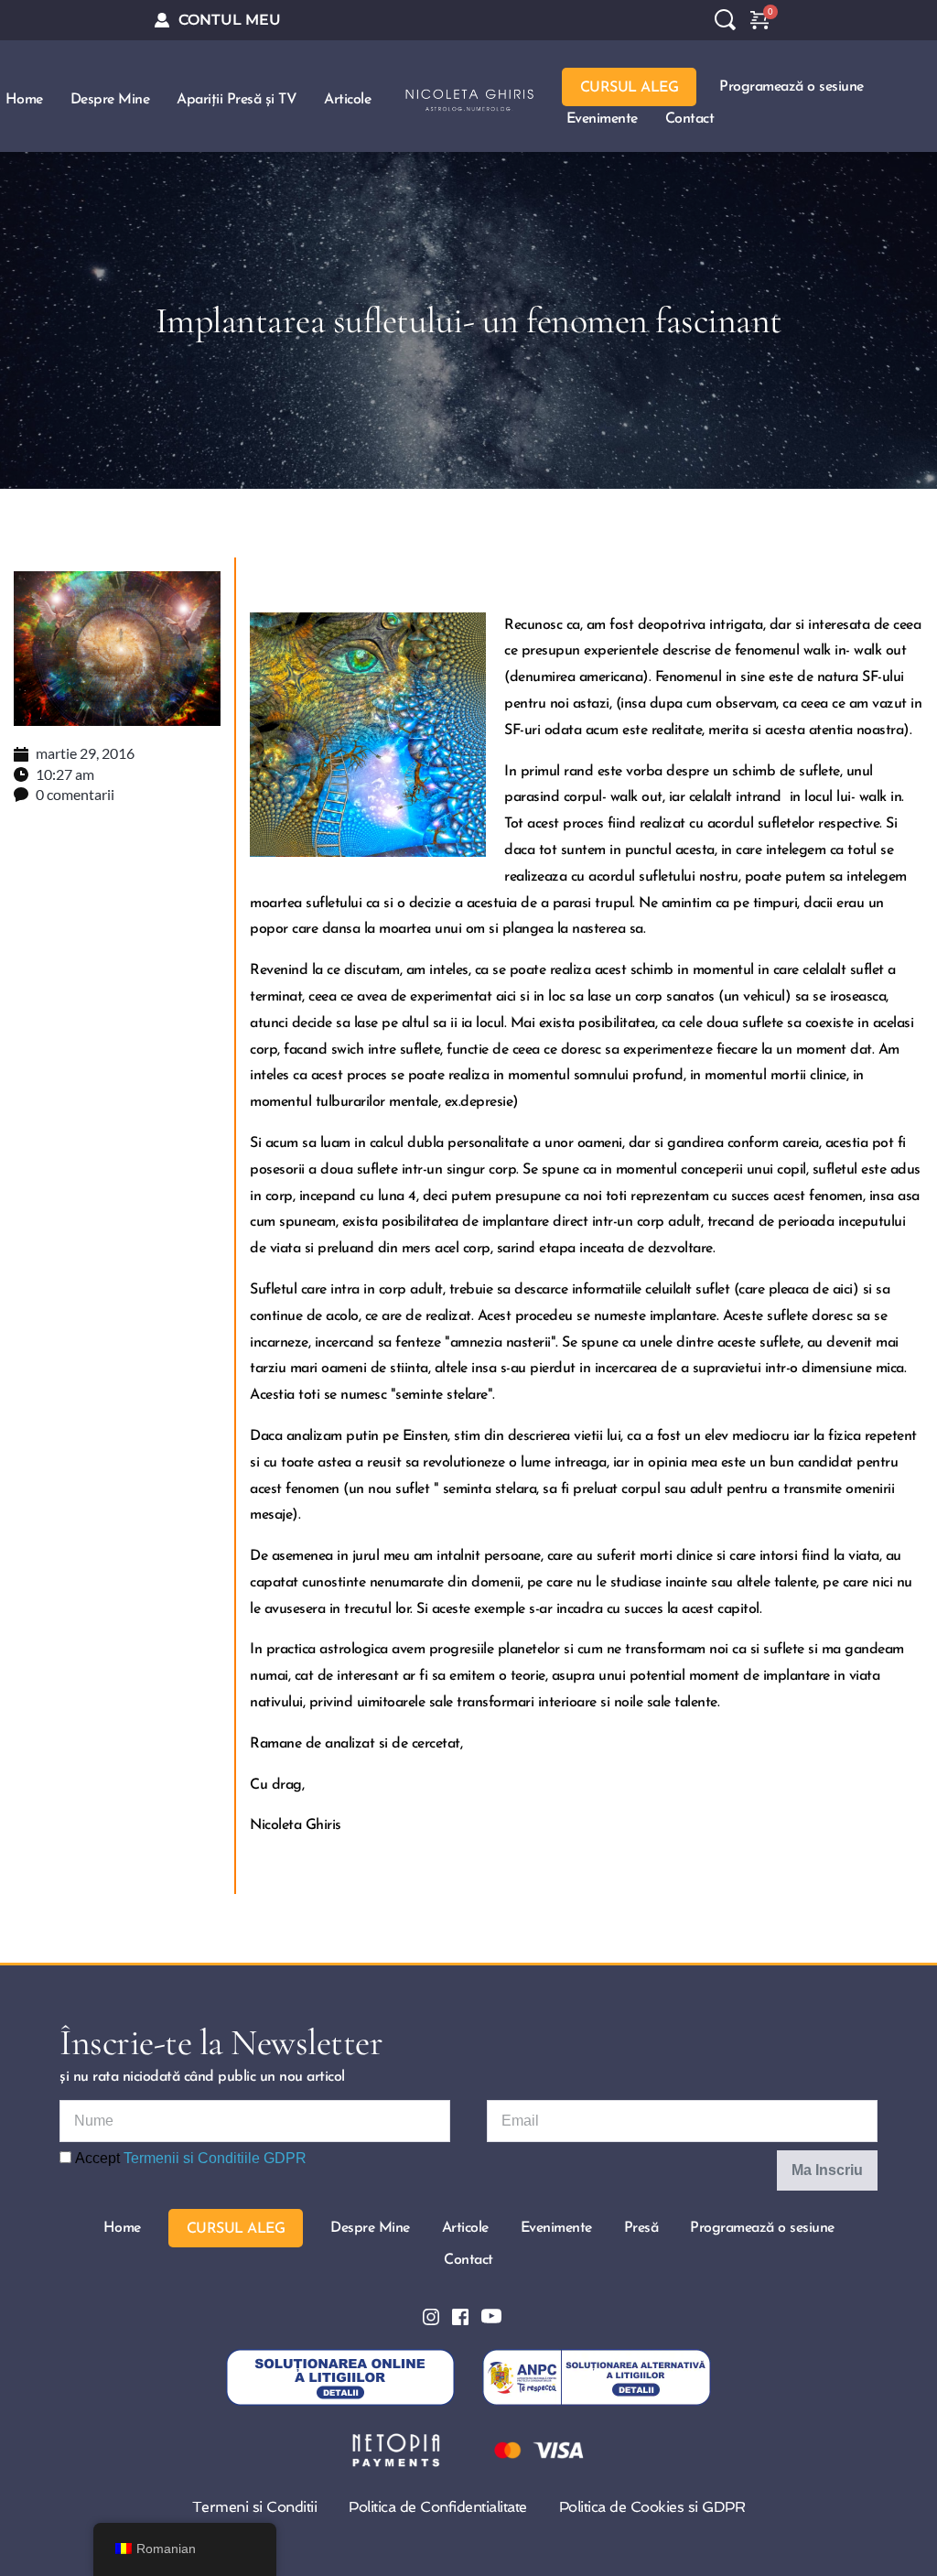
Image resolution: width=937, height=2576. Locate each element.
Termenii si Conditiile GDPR (215, 2158)
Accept (189, 2158)
